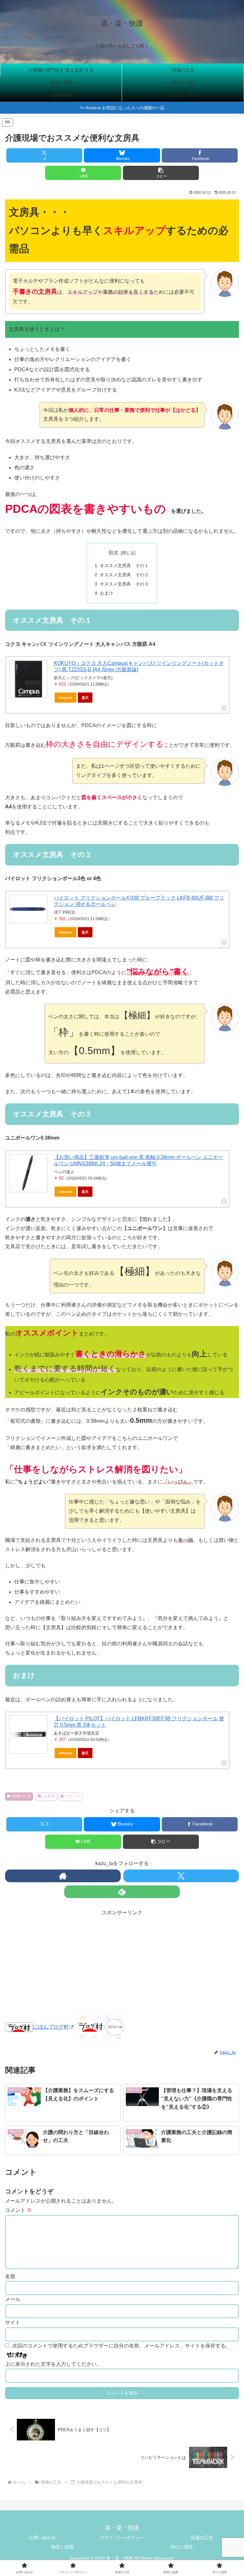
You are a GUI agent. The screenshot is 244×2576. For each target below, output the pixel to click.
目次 (113, 553)
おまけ (106, 593)
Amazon (65, 698)
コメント (18, 2210)
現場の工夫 (22, 1796)
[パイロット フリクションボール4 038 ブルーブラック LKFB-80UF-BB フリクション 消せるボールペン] (28, 909)
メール (13, 2299)
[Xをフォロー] (181, 1876)
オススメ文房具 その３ (124, 584)
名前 (10, 2276)
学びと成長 (182, 2547)
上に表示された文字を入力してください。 (53, 2364)
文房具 (49, 1796)
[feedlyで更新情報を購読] (122, 1892)
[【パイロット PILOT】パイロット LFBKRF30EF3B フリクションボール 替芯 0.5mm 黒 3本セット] (28, 1735)
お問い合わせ (42, 2538)
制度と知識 (62, 2547)
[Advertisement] (122, 1962)
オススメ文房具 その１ (124, 565)
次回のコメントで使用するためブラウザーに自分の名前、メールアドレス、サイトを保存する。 (121, 2346)
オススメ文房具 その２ (124, 575)
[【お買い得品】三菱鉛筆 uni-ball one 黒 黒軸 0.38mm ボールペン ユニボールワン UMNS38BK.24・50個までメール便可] (28, 1173)
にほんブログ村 (51, 2027)
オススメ (73, 1796)
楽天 (85, 698)
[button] (161, 173)
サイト (13, 2322)
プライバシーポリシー (122, 2538)
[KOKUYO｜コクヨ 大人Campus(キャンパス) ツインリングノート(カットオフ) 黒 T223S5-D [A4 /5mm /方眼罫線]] (28, 679)
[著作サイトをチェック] (63, 1876)
